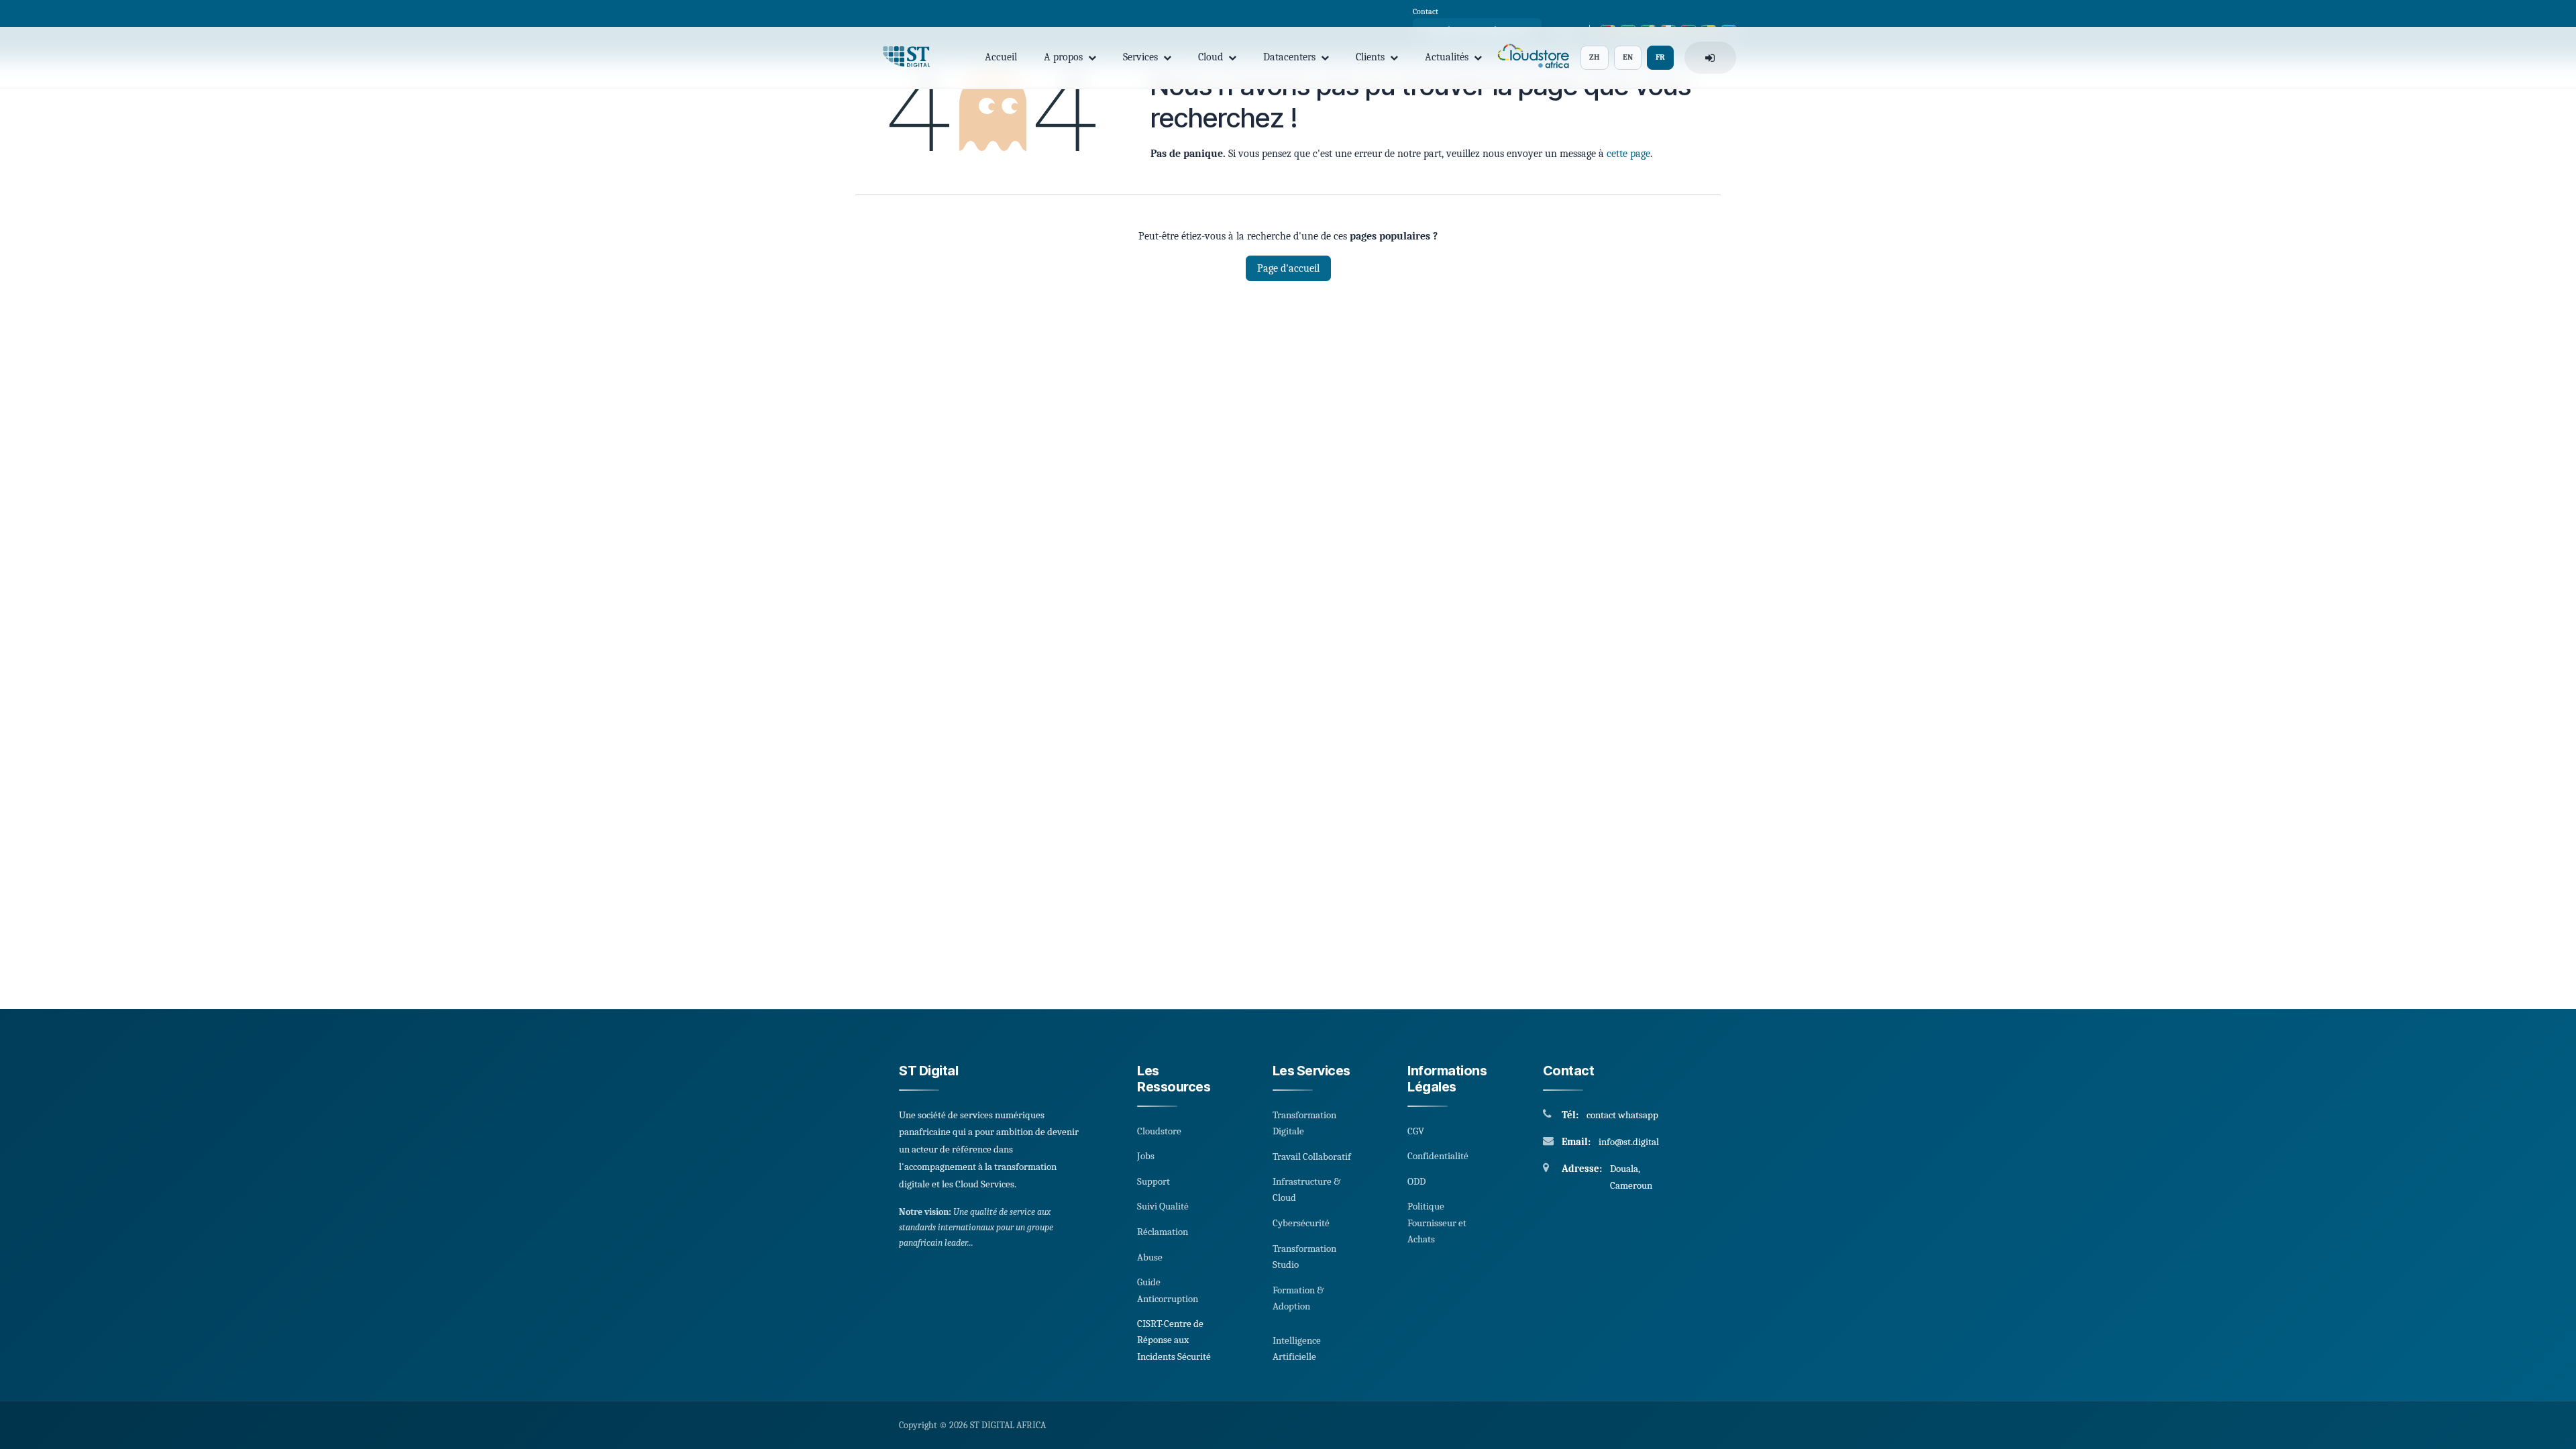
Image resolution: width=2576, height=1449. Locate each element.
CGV (1416, 1131)
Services (1140, 57)
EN (1628, 57)
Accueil (1001, 57)
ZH (1595, 57)
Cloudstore (1159, 1131)
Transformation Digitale (1304, 1123)
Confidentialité (1438, 1156)
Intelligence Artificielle (1297, 1348)
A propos (1063, 57)
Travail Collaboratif (1312, 1157)
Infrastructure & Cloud (1306, 1189)
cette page (1628, 154)
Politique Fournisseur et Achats (1437, 1223)
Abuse (1150, 1257)
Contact (1426, 11)
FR (1660, 57)
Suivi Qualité (1163, 1206)
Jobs (1146, 1156)
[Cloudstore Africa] (1531, 58)
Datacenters (1289, 57)
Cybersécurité (1301, 1223)
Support (1153, 1181)
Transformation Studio (1304, 1256)
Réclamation (1163, 1232)
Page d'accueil (1288, 268)
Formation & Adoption (1298, 1298)
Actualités (1447, 57)
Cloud (1211, 57)
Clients (1370, 57)
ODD (1416, 1181)
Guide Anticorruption (1168, 1290)
